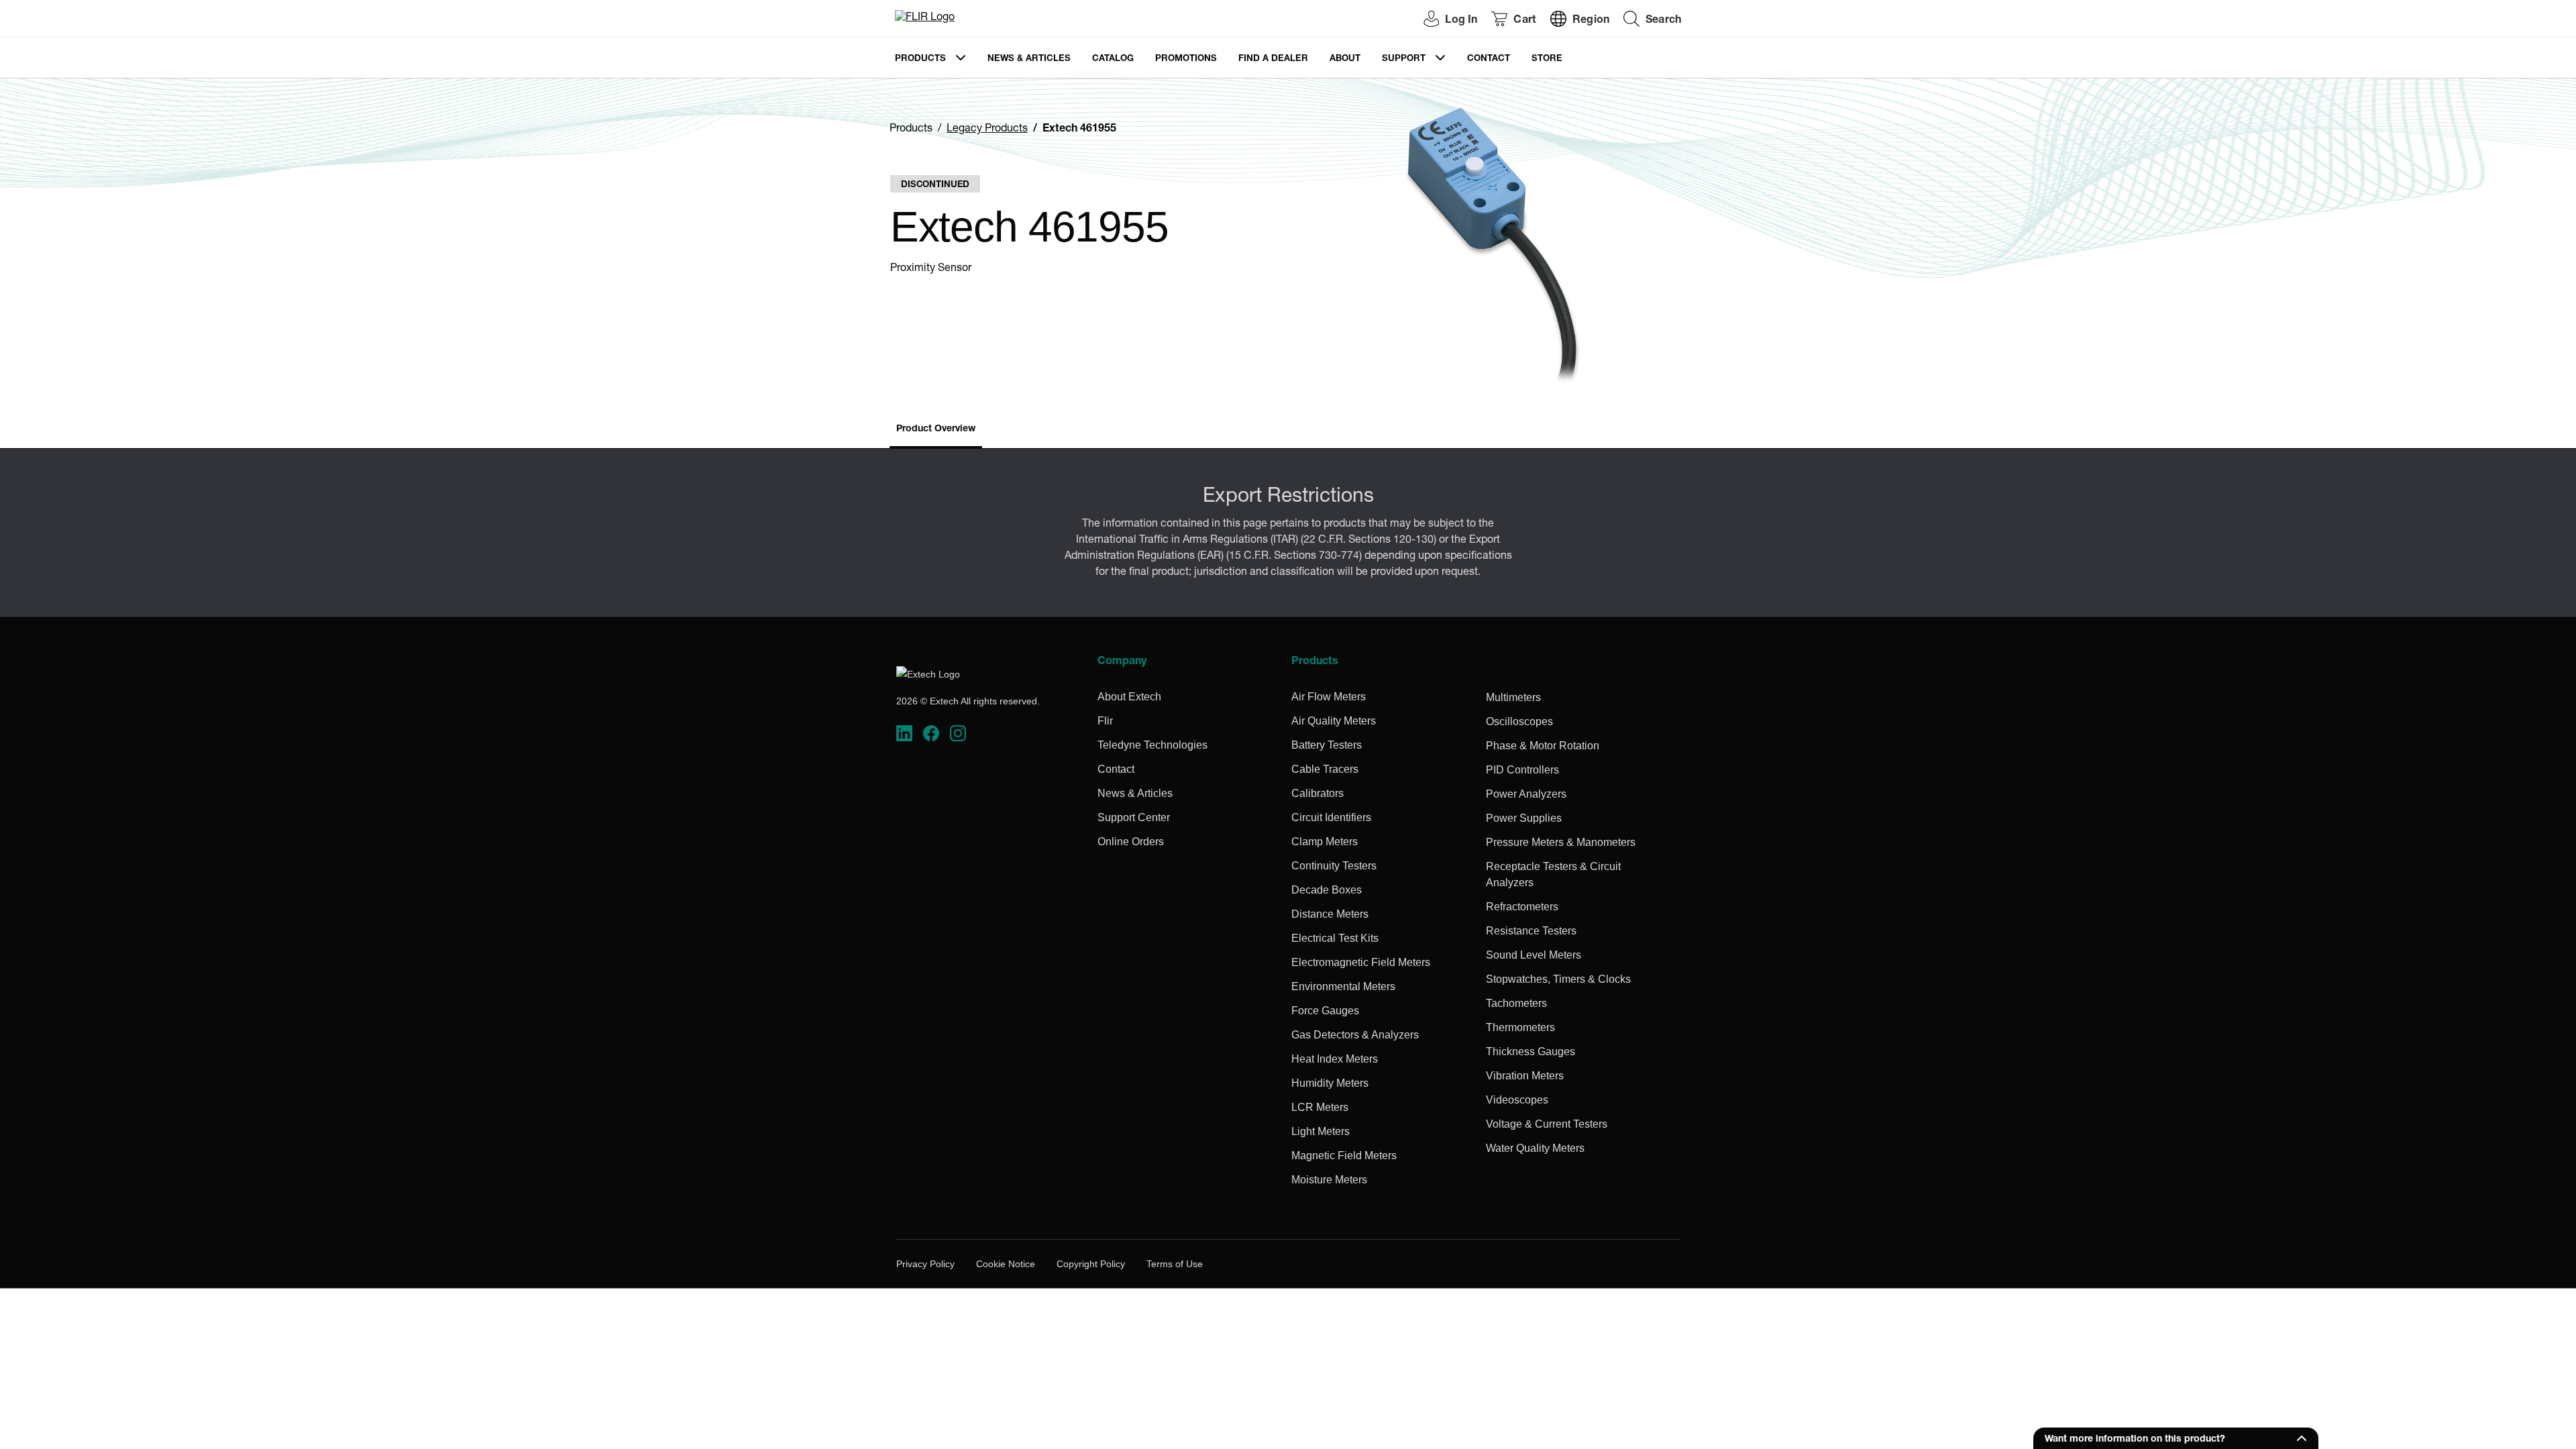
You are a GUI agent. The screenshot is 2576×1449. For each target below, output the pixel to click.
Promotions (1186, 59)
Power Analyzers (1526, 794)
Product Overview (936, 429)
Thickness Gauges (1531, 1052)
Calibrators (1318, 793)
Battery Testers (1327, 745)
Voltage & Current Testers (1547, 1124)
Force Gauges (1325, 1011)
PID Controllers (1522, 770)
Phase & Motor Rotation (1543, 746)
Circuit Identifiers (1331, 817)
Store (1547, 59)
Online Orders (1131, 842)
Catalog (1113, 59)
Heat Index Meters (1335, 1059)
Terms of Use (1175, 1264)
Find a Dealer (1273, 59)
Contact (1489, 59)
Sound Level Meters (1534, 955)
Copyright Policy (1091, 1264)
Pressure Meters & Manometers (1561, 842)
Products (920, 59)
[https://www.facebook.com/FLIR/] (931, 734)
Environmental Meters (1343, 986)
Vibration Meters (1525, 1076)
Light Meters (1321, 1131)
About (1345, 59)
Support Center (1134, 817)
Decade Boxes (1327, 890)
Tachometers (1516, 1003)
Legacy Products (987, 129)
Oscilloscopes (1519, 721)
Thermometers (1520, 1027)
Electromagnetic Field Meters (1361, 962)
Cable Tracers (1325, 769)
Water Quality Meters (1535, 1148)
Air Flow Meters (1329, 697)
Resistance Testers (1531, 931)
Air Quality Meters (1334, 721)
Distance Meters (1330, 914)
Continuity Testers (1334, 866)
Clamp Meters (1325, 842)
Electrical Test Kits (1335, 938)
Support (1404, 59)
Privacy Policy (925, 1264)
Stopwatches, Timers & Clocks (1558, 979)
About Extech (1129, 697)
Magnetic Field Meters (1344, 1156)
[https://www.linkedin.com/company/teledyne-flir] (904, 734)
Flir (1105, 721)
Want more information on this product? (2135, 1440)
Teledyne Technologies (1152, 745)
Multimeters (1513, 697)
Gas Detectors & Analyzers (1355, 1035)
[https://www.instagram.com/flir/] (958, 734)
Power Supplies (1524, 818)
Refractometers (1522, 907)
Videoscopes (1517, 1100)
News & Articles (1029, 59)
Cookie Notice (1006, 1264)
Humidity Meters (1330, 1083)
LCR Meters (1320, 1107)
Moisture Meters (1329, 1180)
